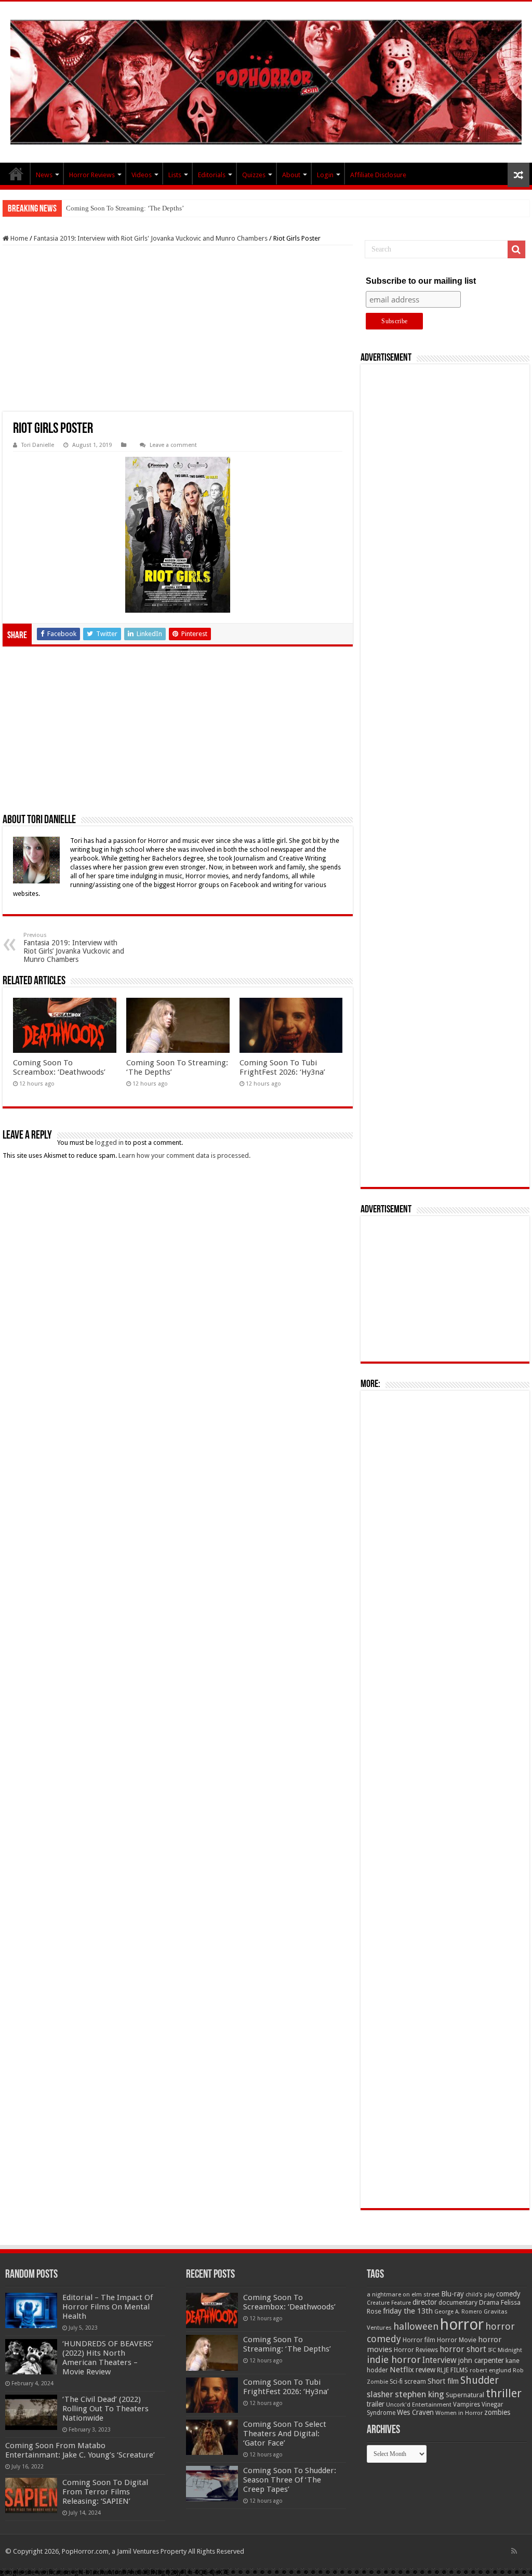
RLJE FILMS (453, 2370)
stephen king (420, 2394)
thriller (504, 2393)
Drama (489, 2302)
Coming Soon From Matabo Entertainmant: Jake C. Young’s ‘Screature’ (80, 2450)
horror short (463, 2349)
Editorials (212, 175)
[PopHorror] (266, 82)
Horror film (419, 2340)
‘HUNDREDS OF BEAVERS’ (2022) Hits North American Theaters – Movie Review (108, 2358)
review (425, 2370)
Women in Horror (459, 2413)
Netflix (402, 2370)
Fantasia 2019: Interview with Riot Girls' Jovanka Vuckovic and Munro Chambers (151, 238)
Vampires (467, 2405)
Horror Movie (457, 2340)
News (44, 175)
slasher (380, 2394)
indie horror (394, 2360)
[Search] (516, 249)
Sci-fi (396, 2382)
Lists (175, 175)
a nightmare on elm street (403, 2294)
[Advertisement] (178, 328)
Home (18, 238)
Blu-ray (453, 2294)
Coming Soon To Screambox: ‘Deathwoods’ (59, 1067)
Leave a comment (173, 445)
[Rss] (514, 2551)
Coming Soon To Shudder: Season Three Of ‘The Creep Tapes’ (290, 2480)
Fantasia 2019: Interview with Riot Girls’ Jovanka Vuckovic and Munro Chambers (74, 948)
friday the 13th (408, 2311)
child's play (480, 2295)
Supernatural (465, 2395)
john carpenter (481, 2360)
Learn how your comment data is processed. (184, 1155)
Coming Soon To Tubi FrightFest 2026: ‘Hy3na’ (282, 1067)
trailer (376, 2404)
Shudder (480, 2380)
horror (462, 2324)
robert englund (490, 2370)
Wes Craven (415, 2412)
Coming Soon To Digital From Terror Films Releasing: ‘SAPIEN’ (105, 2492)
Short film (443, 2381)
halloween (416, 2326)
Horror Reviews (92, 175)
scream (415, 2382)
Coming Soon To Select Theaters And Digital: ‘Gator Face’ (285, 2434)
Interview (440, 2360)
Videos (142, 175)
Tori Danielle (38, 445)
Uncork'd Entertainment (419, 2405)
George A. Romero (458, 2312)
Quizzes (254, 175)
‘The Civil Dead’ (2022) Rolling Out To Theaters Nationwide (105, 2409)
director (425, 2302)
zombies (497, 2412)
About (291, 175)
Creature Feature (389, 2303)
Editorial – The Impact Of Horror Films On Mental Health (108, 2307)
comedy (508, 2294)
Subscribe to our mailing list (421, 281)
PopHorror (16, 174)
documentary (458, 2303)
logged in (109, 1142)
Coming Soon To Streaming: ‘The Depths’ (125, 208)
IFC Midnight (505, 2350)
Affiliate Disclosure (378, 175)
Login (325, 175)
